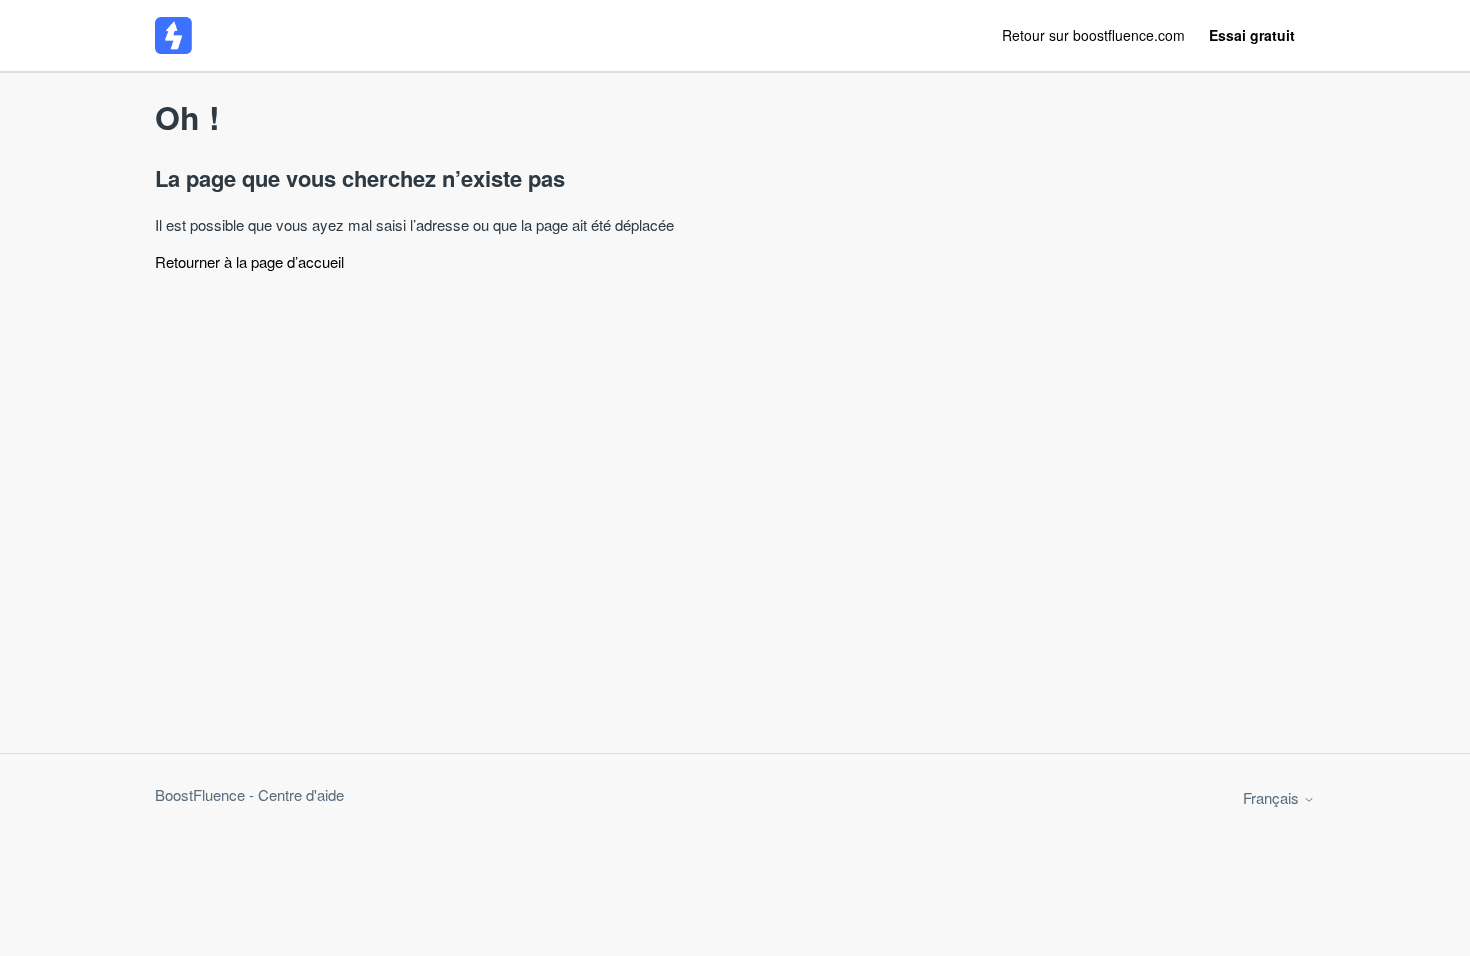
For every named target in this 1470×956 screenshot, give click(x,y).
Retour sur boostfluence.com (1093, 35)
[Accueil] (173, 35)
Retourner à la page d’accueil (249, 261)
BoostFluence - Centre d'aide (249, 794)
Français (1273, 797)
